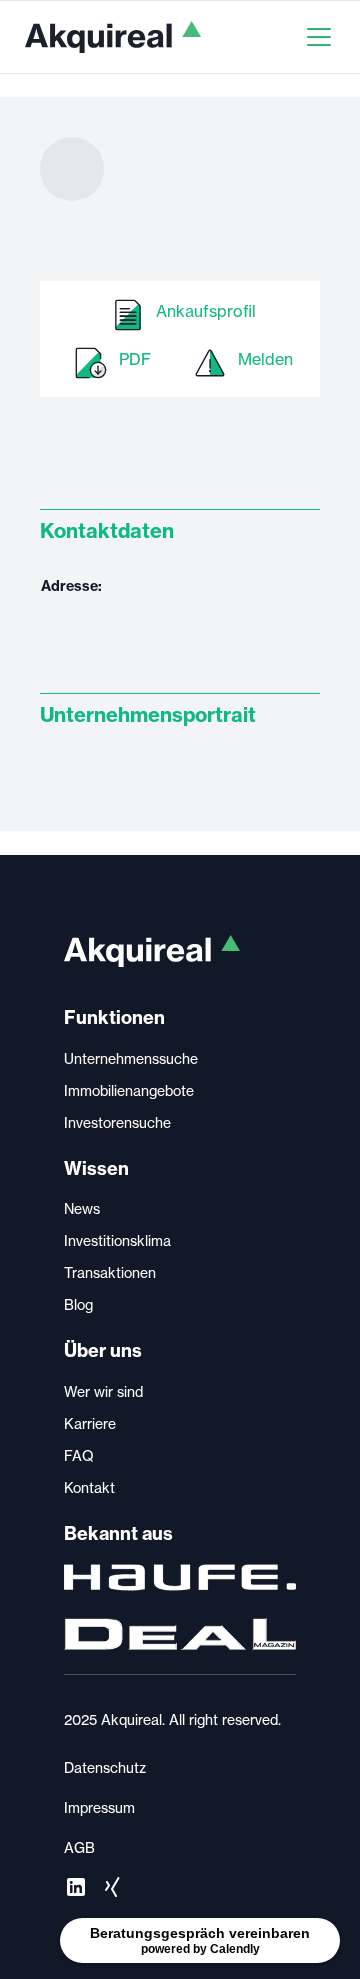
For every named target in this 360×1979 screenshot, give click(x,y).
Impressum (99, 1808)
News (82, 1209)
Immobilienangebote (129, 1091)
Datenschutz (105, 1768)
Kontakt (89, 1488)
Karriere (90, 1424)
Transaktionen (110, 1273)
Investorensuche (117, 1123)
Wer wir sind (103, 1392)
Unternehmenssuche (131, 1059)
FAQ (79, 1456)
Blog (78, 1305)
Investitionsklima (117, 1241)
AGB (79, 1848)
